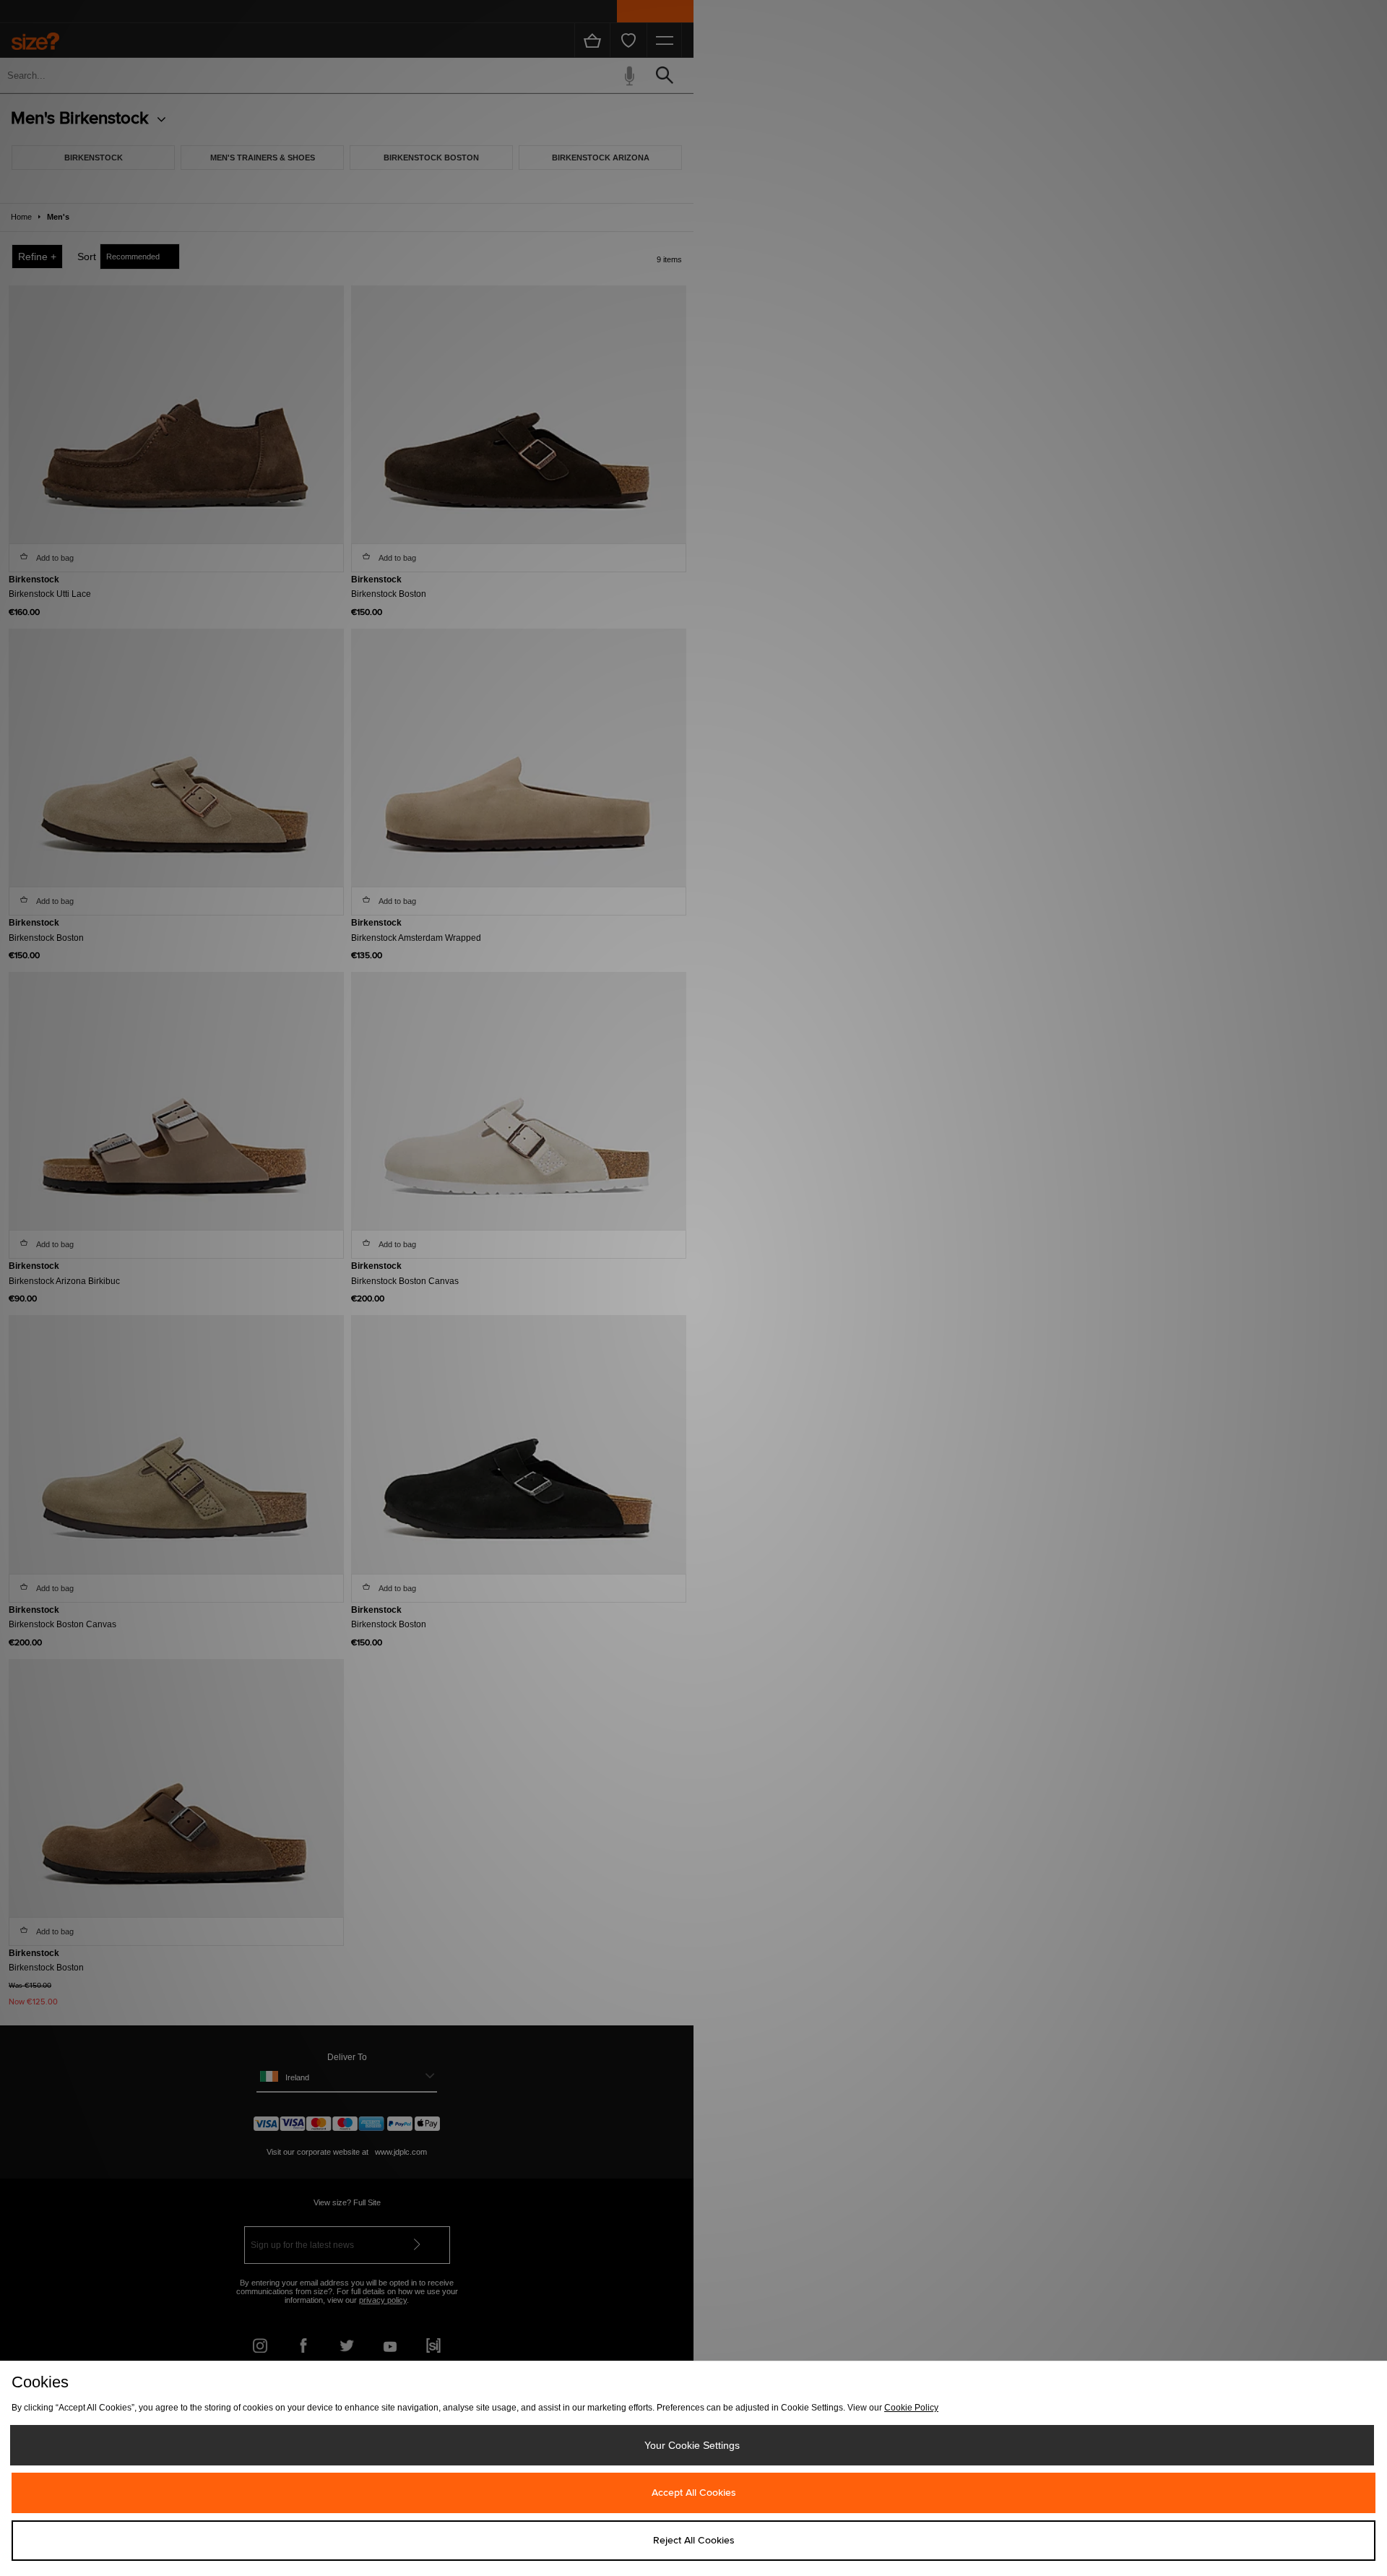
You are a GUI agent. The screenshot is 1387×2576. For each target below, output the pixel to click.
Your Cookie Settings (692, 2445)
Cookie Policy (911, 2408)
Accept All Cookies (694, 2493)
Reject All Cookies (694, 2541)
